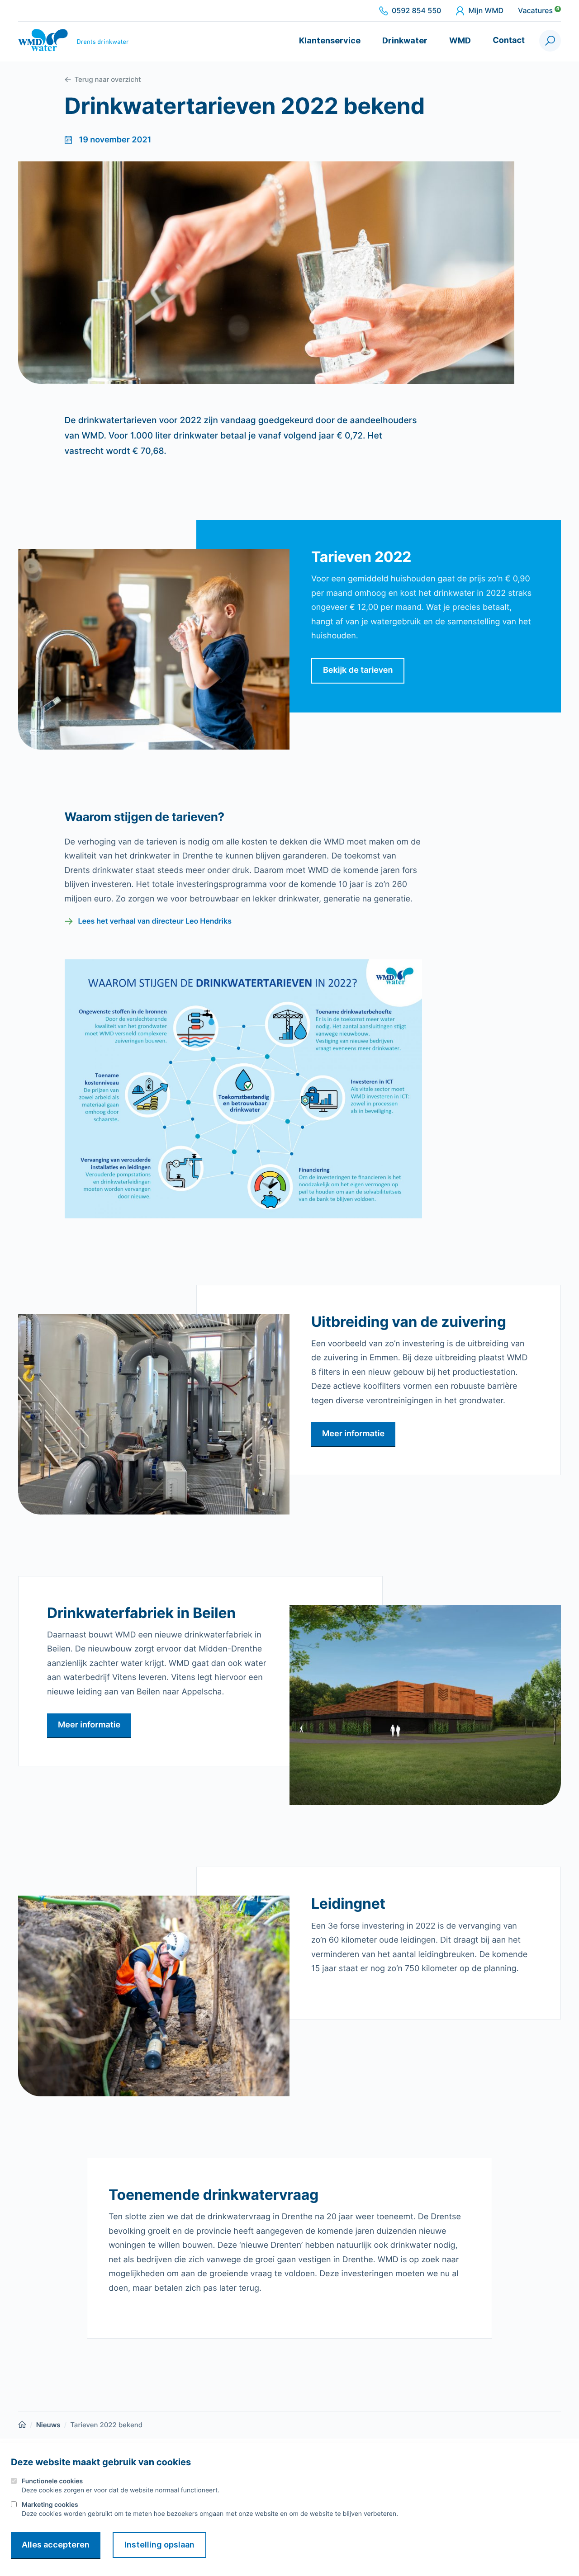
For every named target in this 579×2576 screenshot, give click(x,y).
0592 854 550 (416, 11)
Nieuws (48, 2425)
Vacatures (539, 11)
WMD (460, 40)
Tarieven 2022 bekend (106, 2425)
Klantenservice (330, 40)
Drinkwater (405, 40)
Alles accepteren (56, 2545)
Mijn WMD (486, 11)
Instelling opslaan (159, 2545)
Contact (509, 40)
